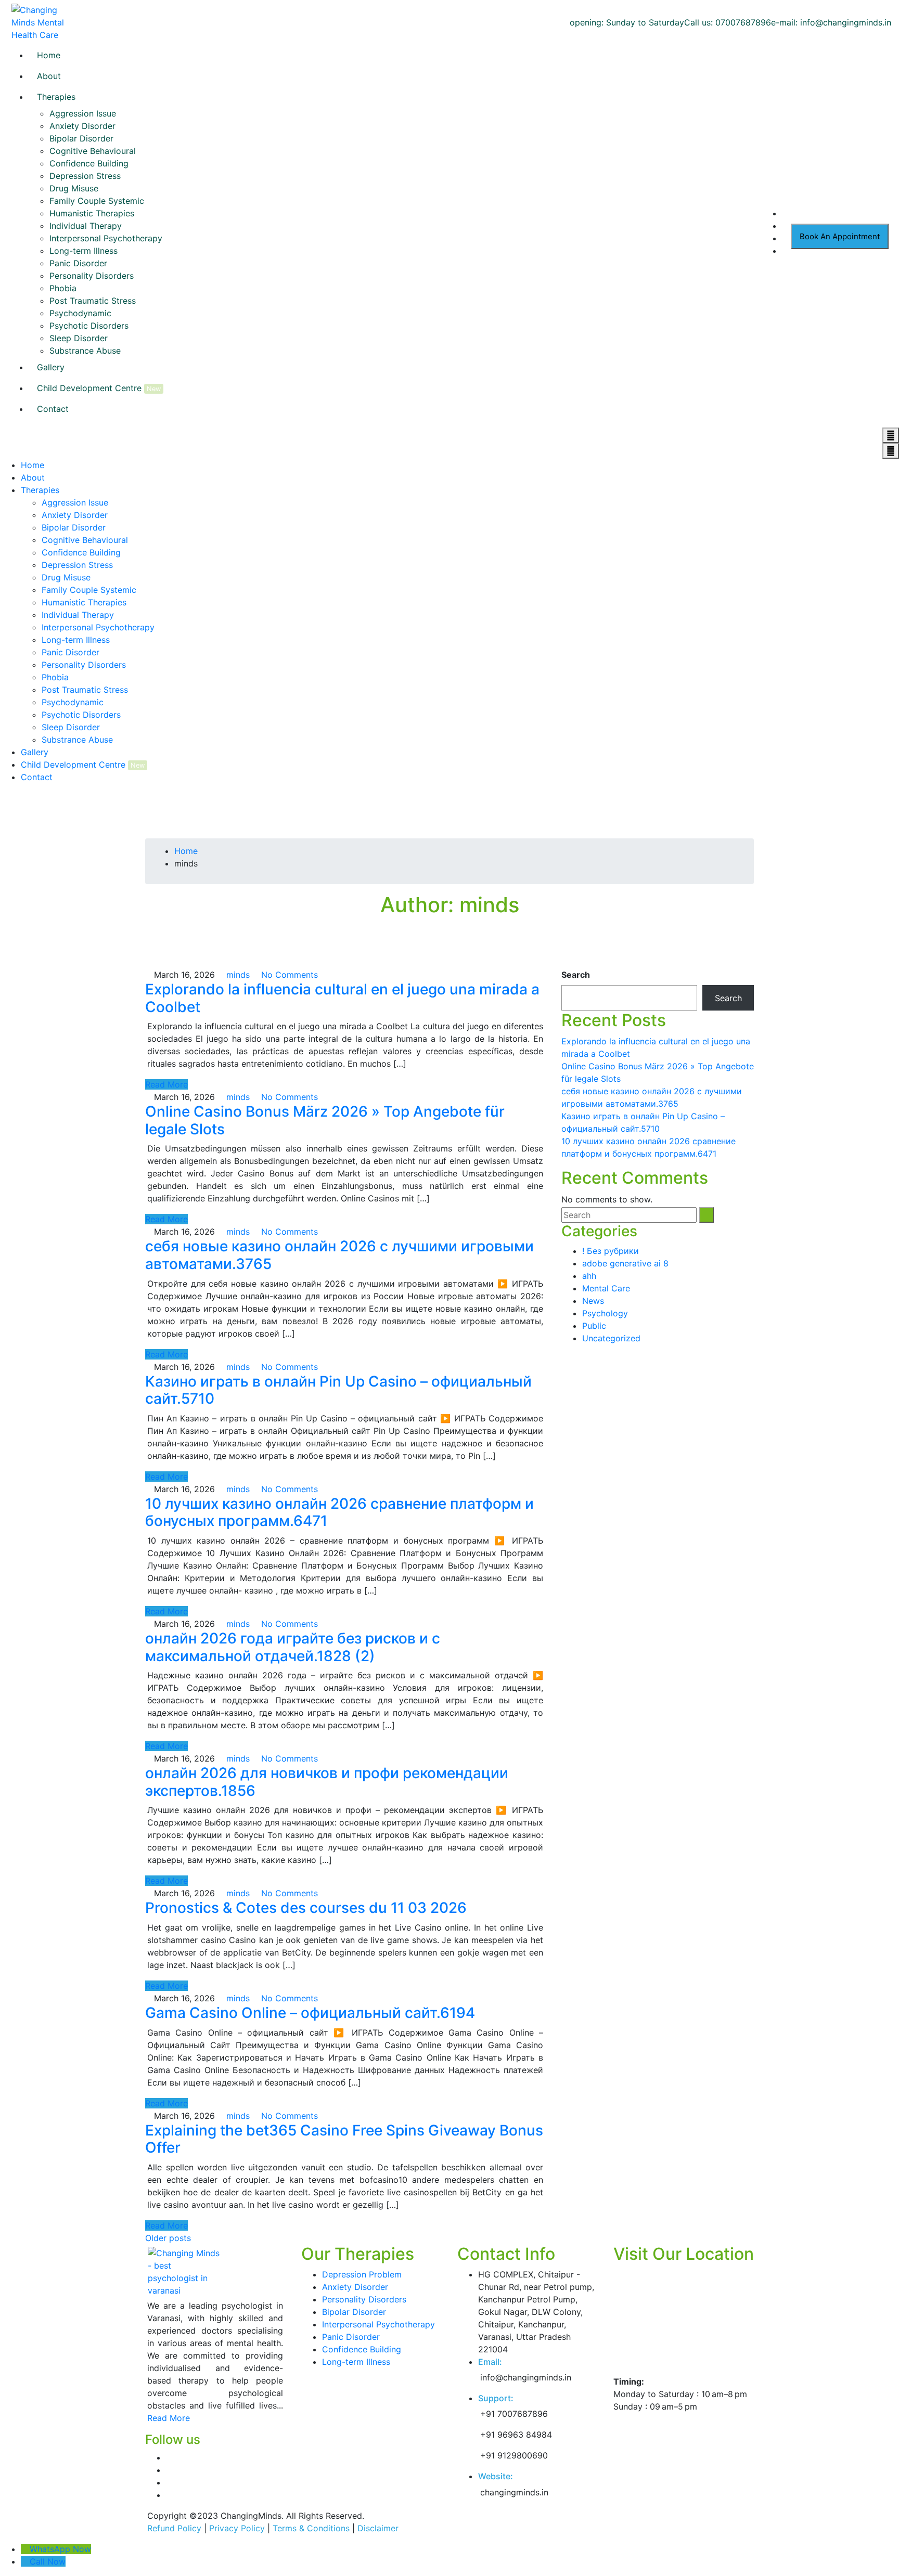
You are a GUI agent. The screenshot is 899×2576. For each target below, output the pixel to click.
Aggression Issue (83, 113)
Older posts (168, 2238)
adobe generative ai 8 (625, 1263)
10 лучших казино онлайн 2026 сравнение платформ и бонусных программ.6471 (339, 1512)
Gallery (51, 367)
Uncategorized (611, 1338)
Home (49, 55)
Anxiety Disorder (82, 126)
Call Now (48, 2561)
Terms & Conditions (311, 2528)
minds (237, 975)
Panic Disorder (78, 263)
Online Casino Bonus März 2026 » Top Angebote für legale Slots (325, 1120)
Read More (166, 1084)
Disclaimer (378, 2528)
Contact (53, 409)
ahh (589, 1276)
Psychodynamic (80, 313)
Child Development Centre (89, 388)
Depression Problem (362, 2274)
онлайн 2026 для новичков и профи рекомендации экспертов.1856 (327, 1782)
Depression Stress (85, 176)
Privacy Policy (237, 2528)
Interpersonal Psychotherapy (106, 238)
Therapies (56, 97)
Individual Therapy (86, 226)
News (593, 1301)
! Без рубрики (611, 1251)
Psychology (605, 1313)
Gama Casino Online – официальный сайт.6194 (310, 2013)
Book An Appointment (840, 236)
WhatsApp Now (60, 2549)
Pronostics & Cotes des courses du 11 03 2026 (306, 1908)
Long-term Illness (84, 251)
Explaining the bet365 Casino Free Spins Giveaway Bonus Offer (344, 2139)
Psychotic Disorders (89, 326)
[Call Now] (25, 2561)
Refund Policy (174, 2528)
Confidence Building (89, 163)
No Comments (288, 975)
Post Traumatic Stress (93, 301)
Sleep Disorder (79, 338)
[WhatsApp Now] (25, 2549)
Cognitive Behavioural (93, 151)
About (49, 76)
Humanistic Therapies (92, 213)
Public (594, 1326)
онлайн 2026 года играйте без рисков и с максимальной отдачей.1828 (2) (293, 1647)
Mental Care (606, 1288)
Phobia (63, 288)
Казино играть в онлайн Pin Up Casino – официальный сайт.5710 (338, 1390)
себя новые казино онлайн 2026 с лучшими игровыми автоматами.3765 (339, 1255)
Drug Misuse (74, 188)
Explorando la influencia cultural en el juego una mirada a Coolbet (342, 998)
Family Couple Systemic (97, 201)
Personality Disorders (92, 276)
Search (576, 975)
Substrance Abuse (85, 351)
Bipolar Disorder (81, 138)
